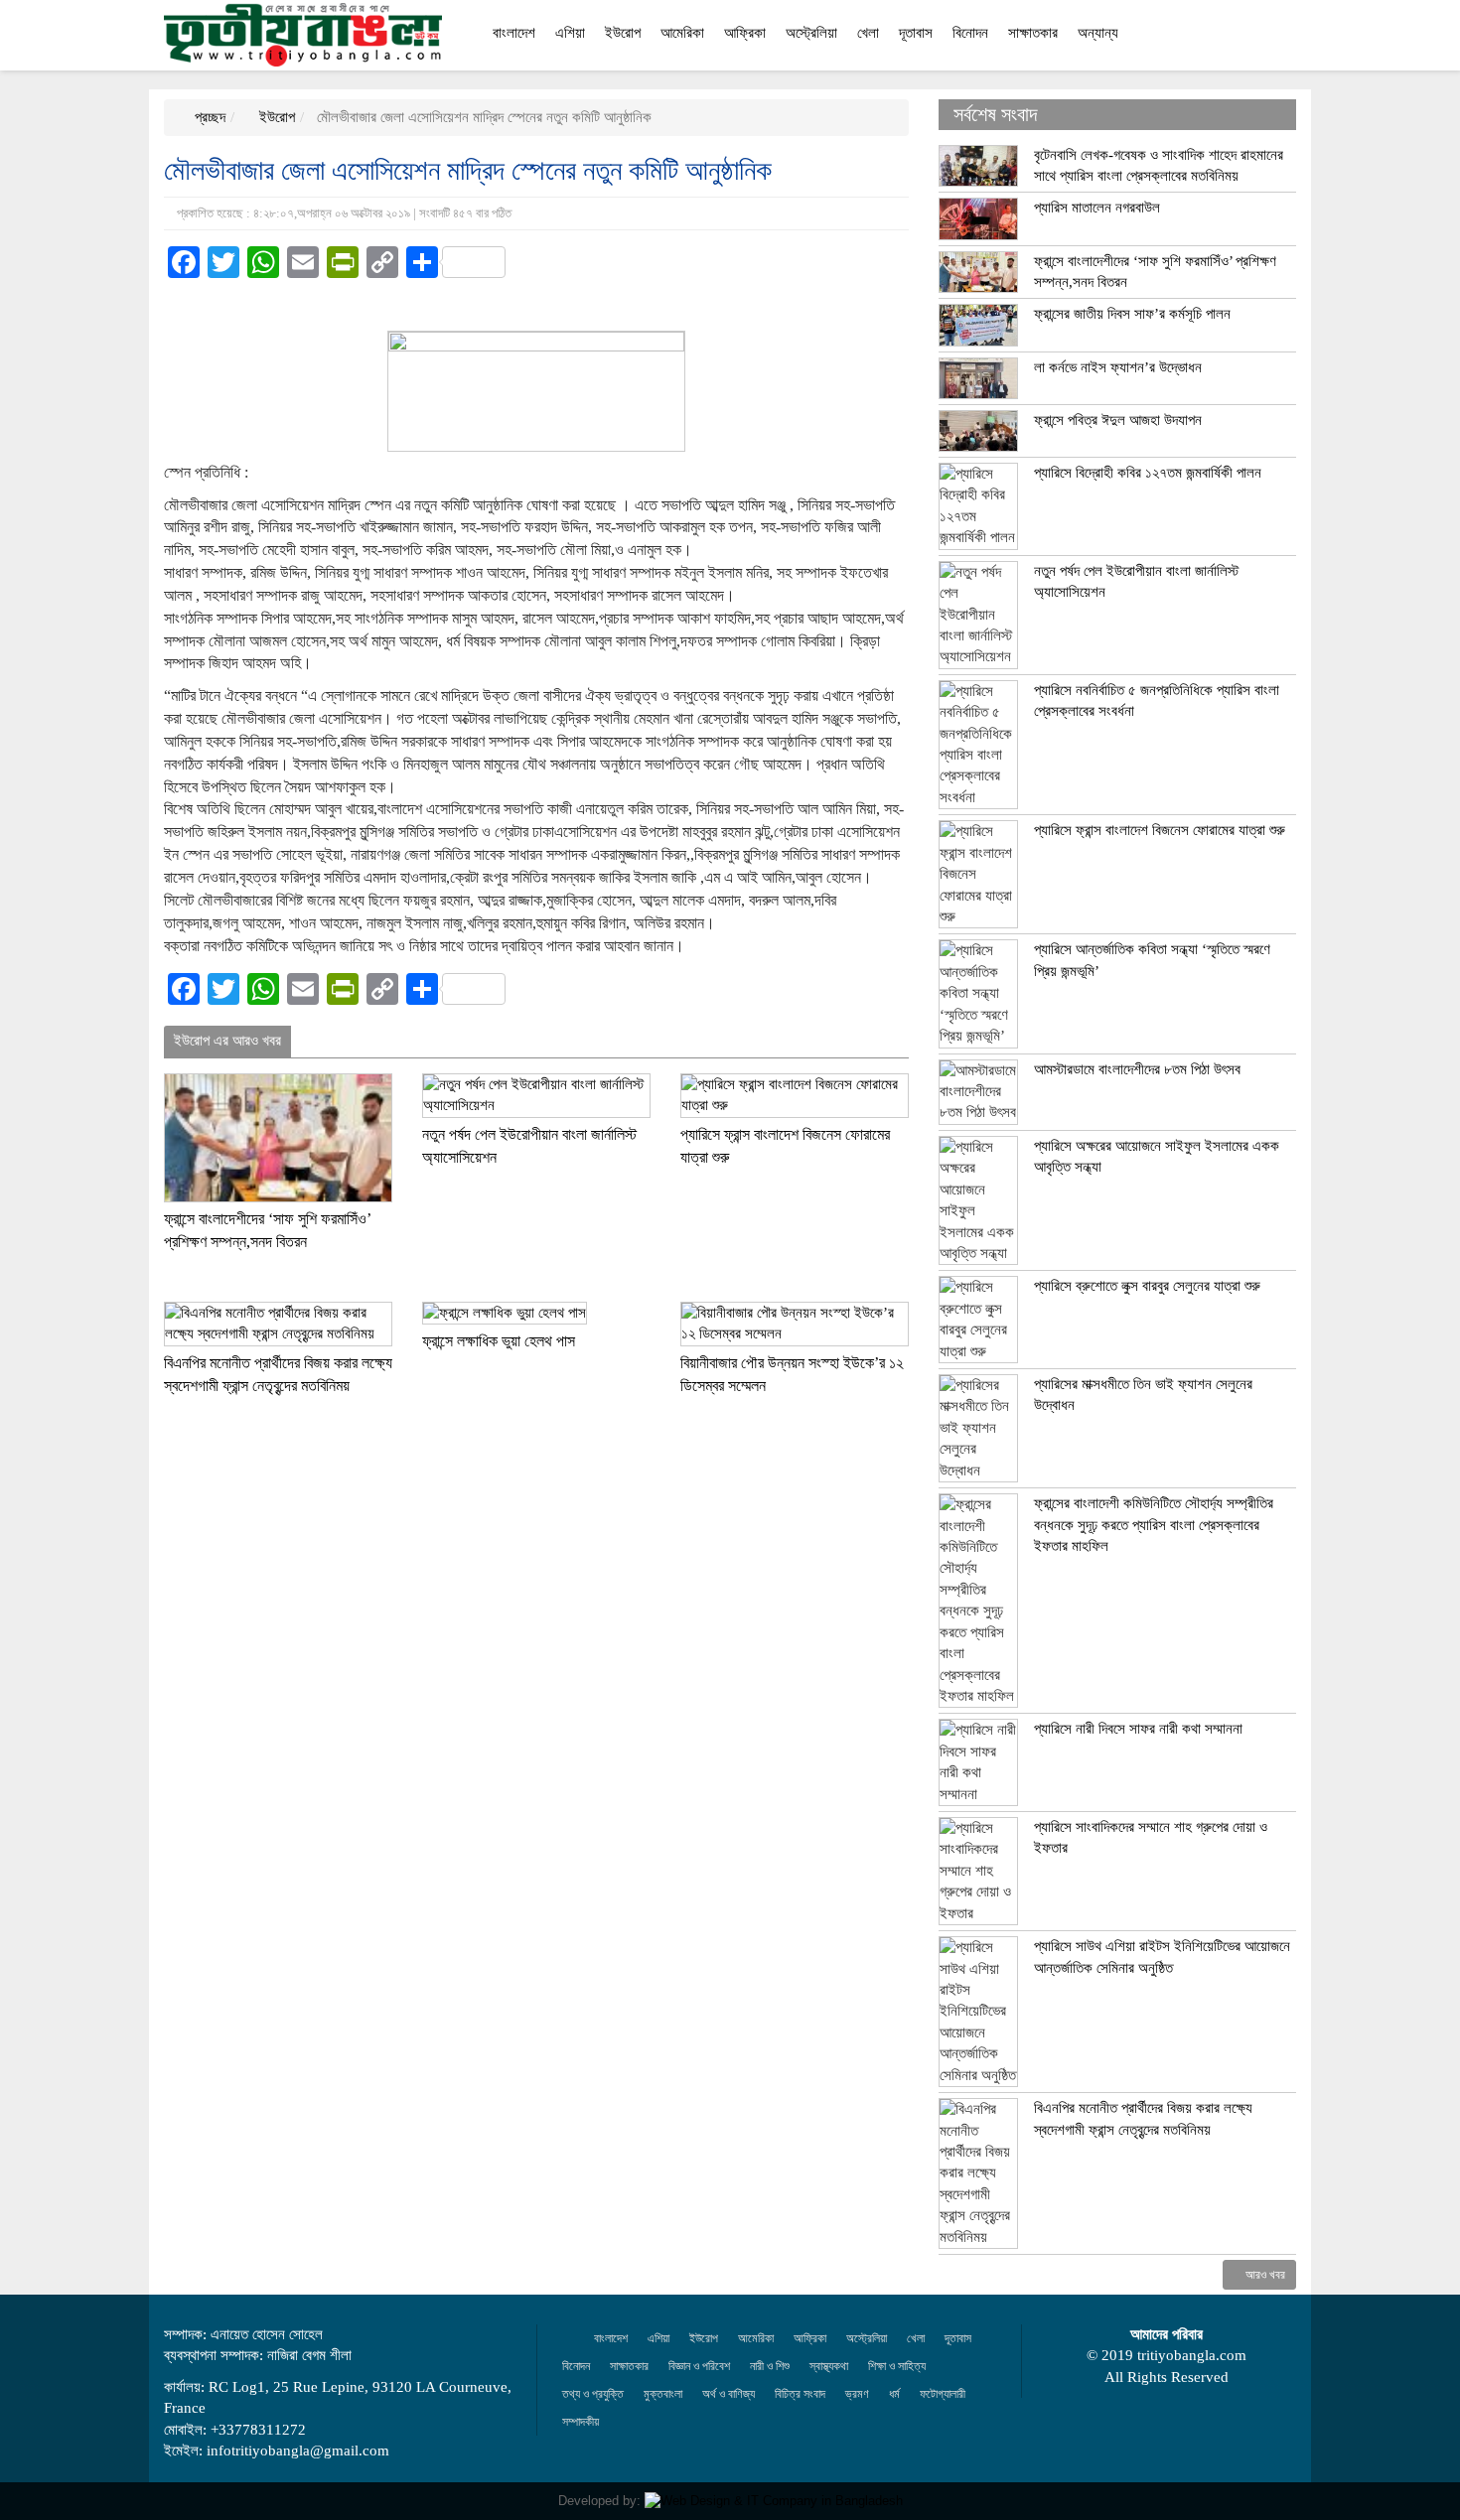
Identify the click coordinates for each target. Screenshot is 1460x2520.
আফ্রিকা (745, 33)
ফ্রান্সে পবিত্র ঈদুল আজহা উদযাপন (1118, 420)
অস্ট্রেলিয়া (811, 33)
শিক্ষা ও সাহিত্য (897, 2366)
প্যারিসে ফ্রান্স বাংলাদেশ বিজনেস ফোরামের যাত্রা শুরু (1160, 830)
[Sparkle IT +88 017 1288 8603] (774, 2501)
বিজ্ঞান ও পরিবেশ (699, 2366)
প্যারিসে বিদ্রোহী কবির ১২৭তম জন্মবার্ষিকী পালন (1148, 473)
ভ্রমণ (857, 2394)
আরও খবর (1264, 2275)
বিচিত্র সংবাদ (800, 2394)
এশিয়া (570, 33)
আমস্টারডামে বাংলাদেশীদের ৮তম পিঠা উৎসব (1137, 1069)
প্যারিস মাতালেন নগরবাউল (1097, 208)
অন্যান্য (1098, 33)
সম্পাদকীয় (581, 2422)
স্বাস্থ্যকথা (829, 2366)
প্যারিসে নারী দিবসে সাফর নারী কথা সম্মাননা (1138, 1729)
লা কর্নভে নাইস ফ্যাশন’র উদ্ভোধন (1118, 367)
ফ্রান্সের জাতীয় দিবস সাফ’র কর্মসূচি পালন (1132, 314)
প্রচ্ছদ (208, 117)
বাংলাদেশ (514, 33)
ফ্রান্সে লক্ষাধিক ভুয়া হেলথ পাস (499, 1341)
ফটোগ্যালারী (943, 2394)
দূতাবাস (916, 33)
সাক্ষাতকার (1033, 33)
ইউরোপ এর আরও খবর (227, 1041)
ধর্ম (894, 2394)
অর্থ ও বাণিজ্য (729, 2394)
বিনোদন (970, 33)
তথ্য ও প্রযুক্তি (593, 2394)
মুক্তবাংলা (663, 2394)
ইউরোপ (623, 33)
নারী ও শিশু (770, 2366)
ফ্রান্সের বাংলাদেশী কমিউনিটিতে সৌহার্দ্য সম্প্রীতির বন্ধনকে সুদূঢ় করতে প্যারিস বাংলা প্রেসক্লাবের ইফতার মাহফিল (1154, 1525)
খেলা (868, 33)
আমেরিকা (682, 33)
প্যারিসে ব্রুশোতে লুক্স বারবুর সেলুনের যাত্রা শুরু (1147, 1286)
